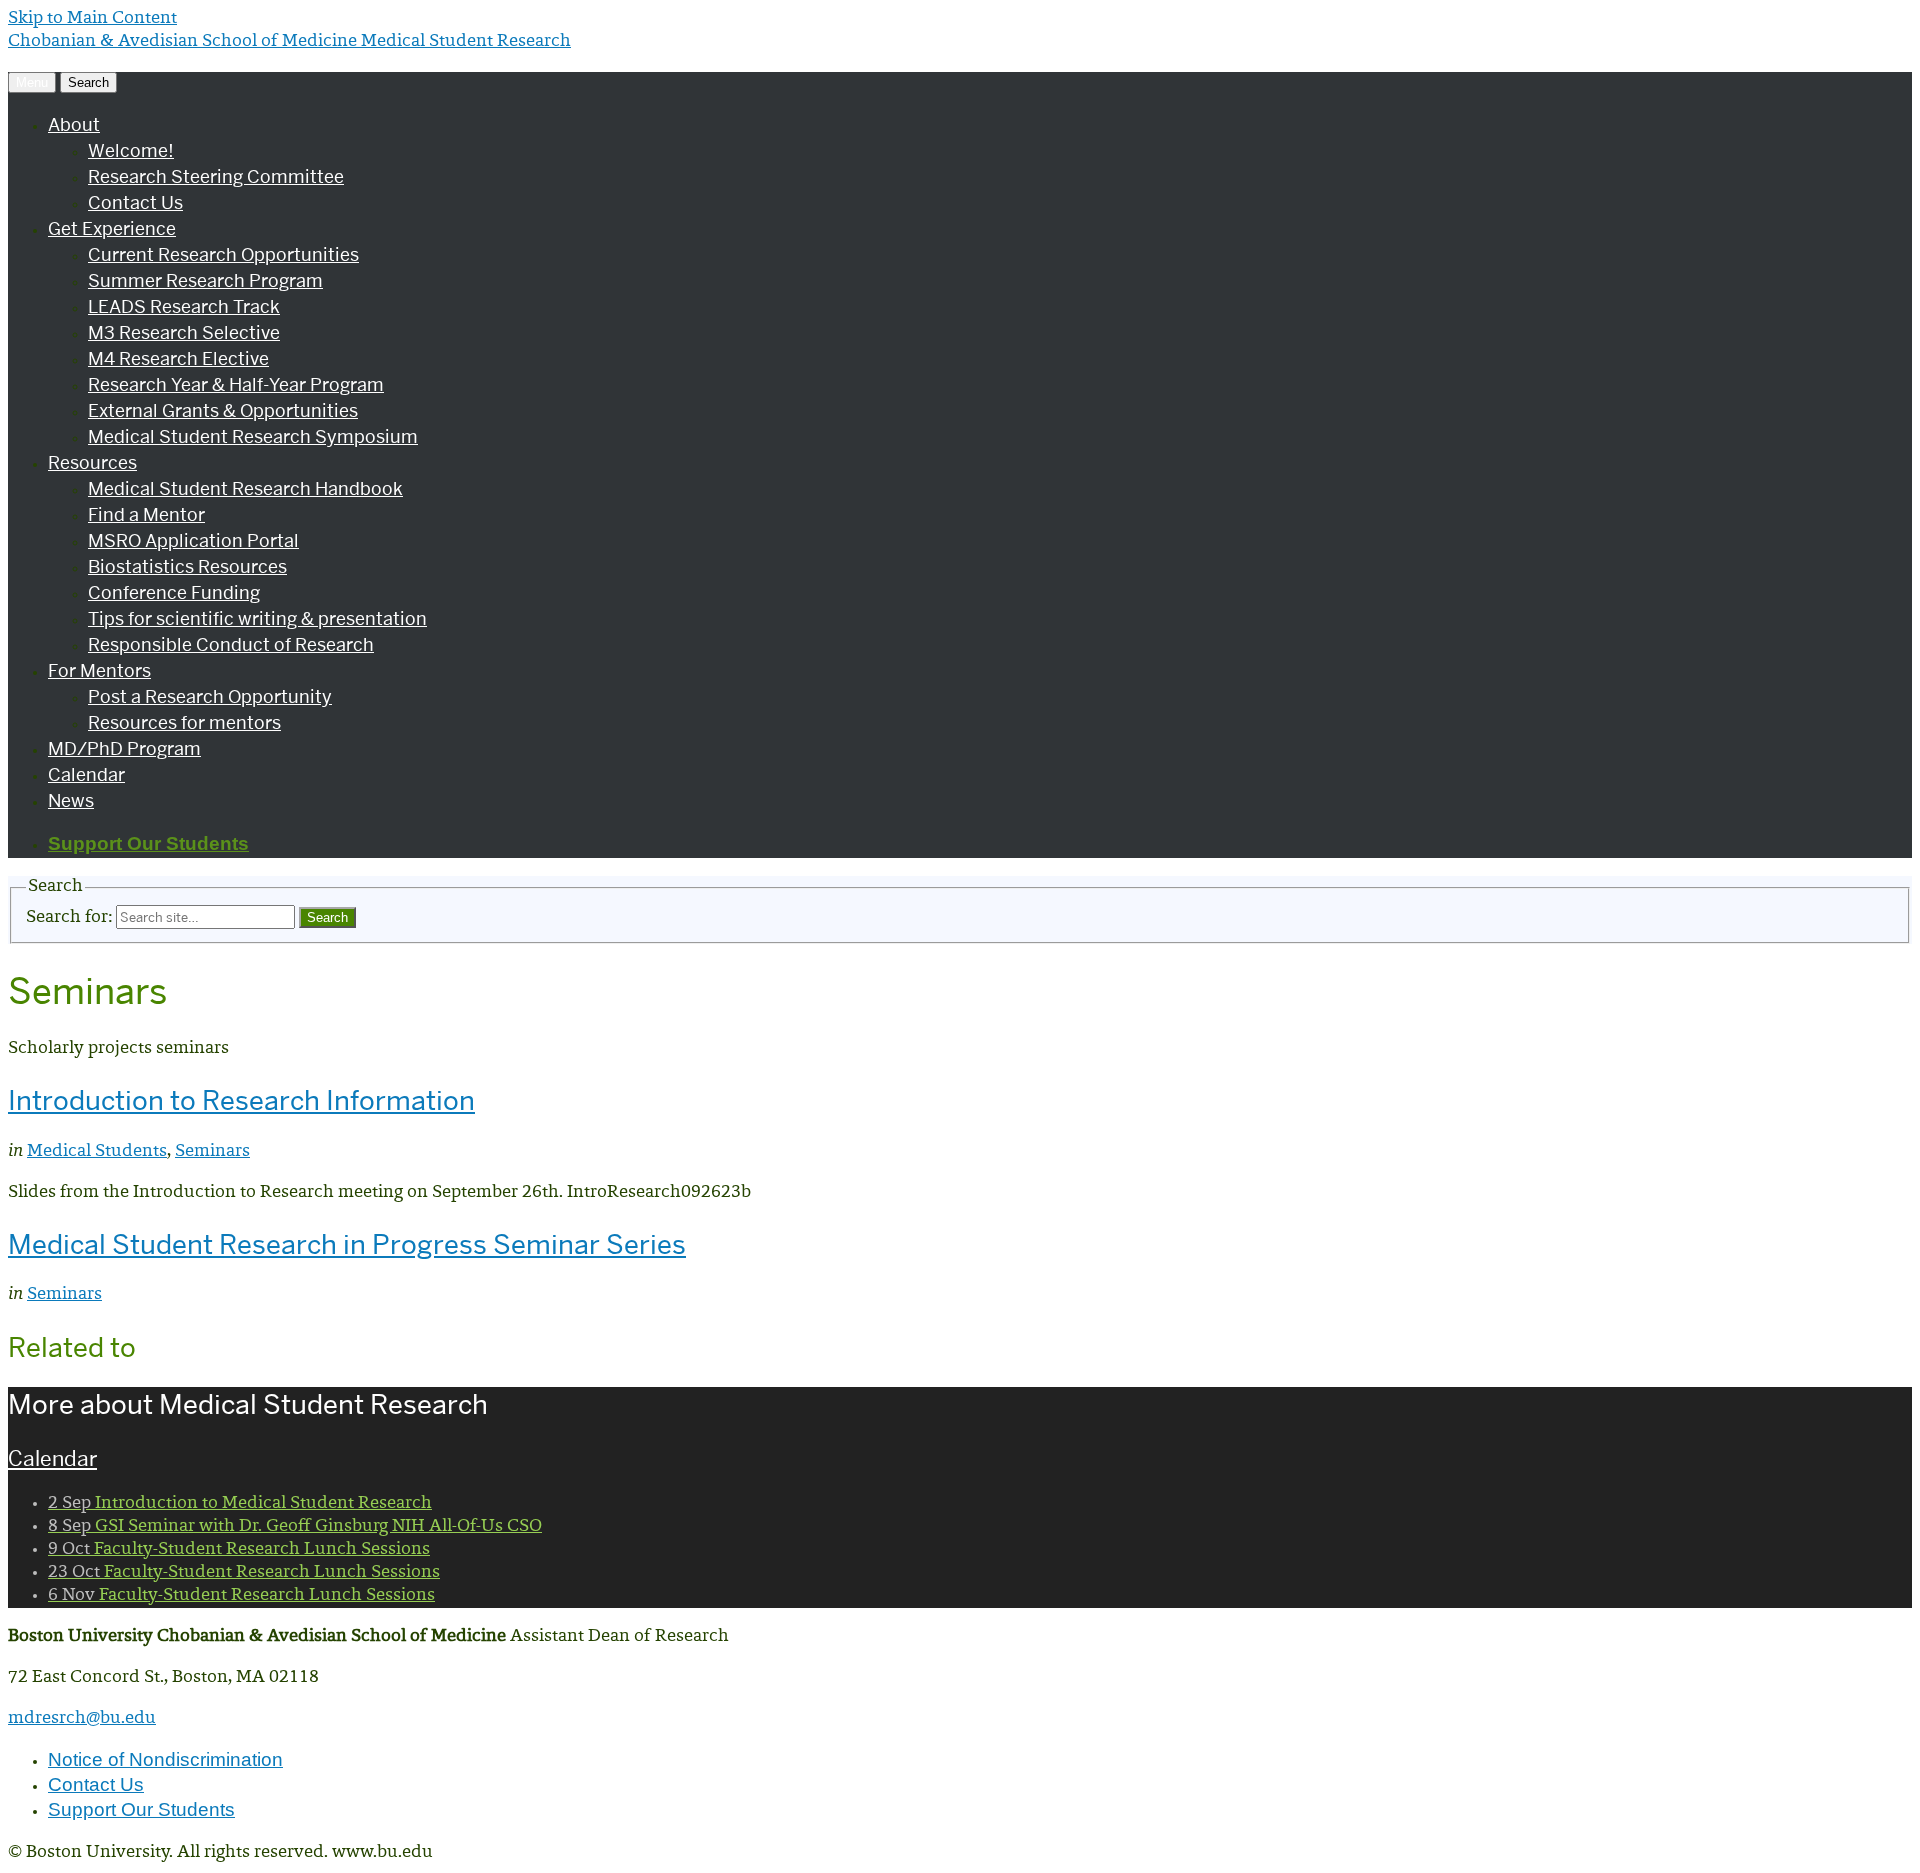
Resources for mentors (184, 722)
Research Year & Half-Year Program (236, 384)
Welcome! (131, 150)
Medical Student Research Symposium (253, 436)
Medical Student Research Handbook (245, 488)
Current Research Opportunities (223, 254)
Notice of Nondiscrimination (165, 1759)
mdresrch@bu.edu (82, 1719)
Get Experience (112, 228)
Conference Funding (174, 592)
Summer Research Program (205, 280)
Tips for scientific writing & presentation (257, 618)
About (74, 124)
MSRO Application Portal (193, 540)
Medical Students (97, 1152)
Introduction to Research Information (241, 1100)
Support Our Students (148, 843)
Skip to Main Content (92, 19)
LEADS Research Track (184, 306)
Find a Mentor (146, 514)
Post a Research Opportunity (210, 696)
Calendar (86, 774)
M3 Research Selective (184, 332)
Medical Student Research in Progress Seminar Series (347, 1244)
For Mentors (99, 670)
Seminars (212, 1152)
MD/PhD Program (124, 748)
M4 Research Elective (178, 358)
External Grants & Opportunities (223, 410)
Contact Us (135, 202)
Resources (92, 462)
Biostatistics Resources (187, 566)
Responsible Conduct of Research (231, 644)
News (71, 800)
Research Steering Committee (216, 176)
